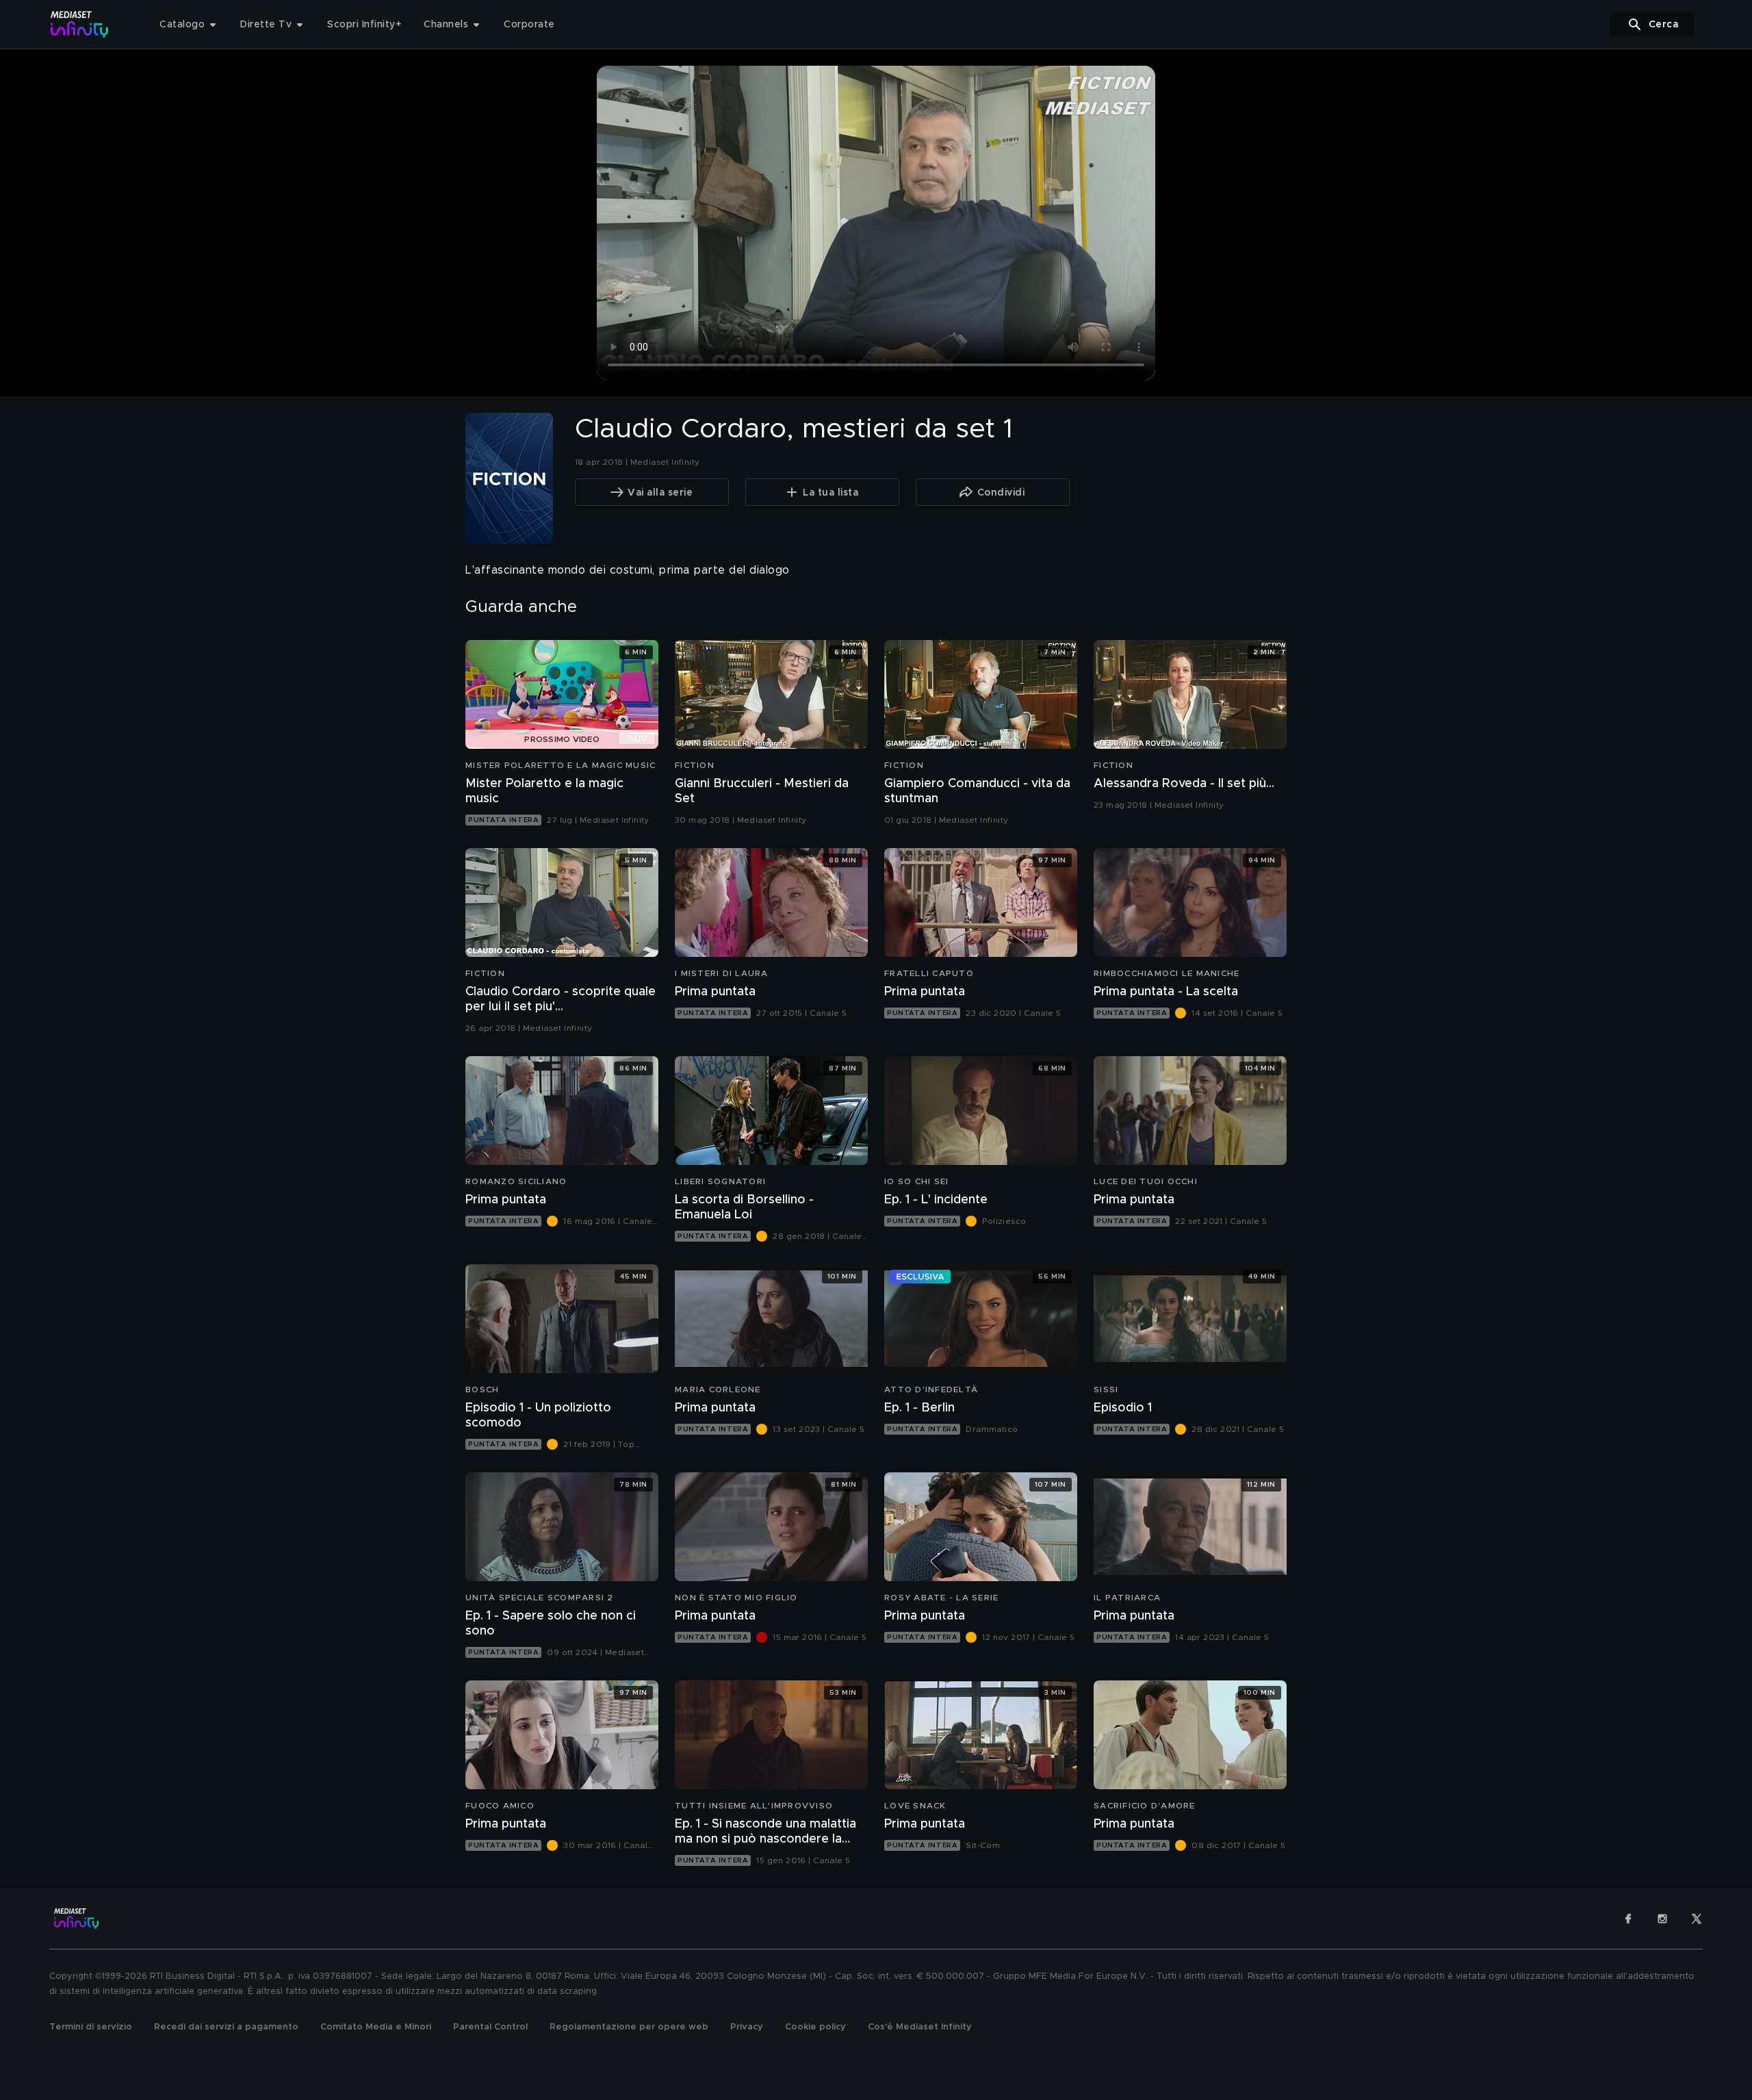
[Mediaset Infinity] (80, 24)
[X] (1697, 1919)
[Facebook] (1628, 1919)
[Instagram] (1662, 1919)
